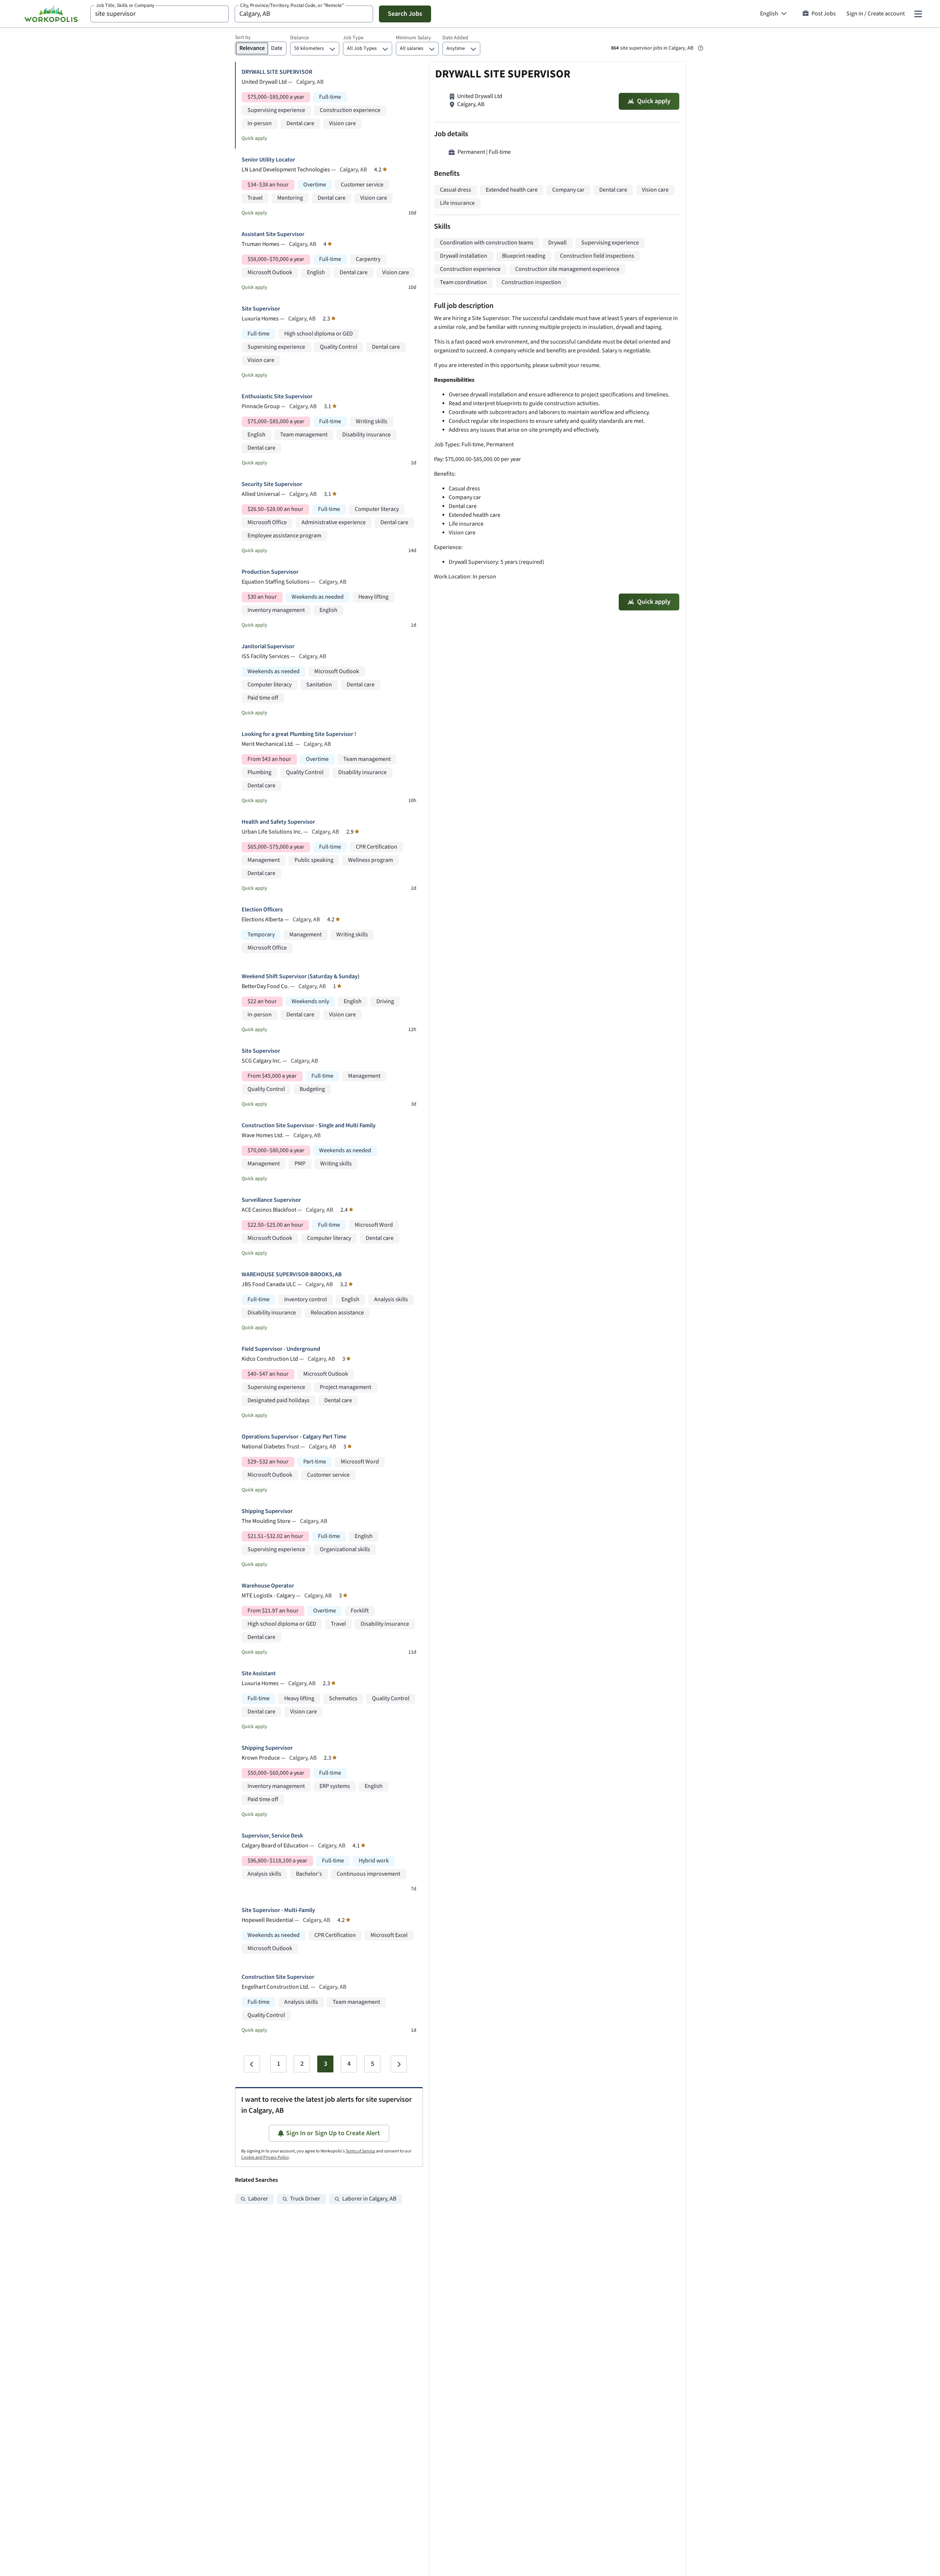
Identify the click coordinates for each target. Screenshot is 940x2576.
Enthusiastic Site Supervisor (277, 397)
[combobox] (160, 14)
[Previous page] (252, 2064)
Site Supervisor (261, 309)
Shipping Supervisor (267, 1511)
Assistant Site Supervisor (273, 234)
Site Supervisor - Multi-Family (278, 1910)
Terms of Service (360, 2151)
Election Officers (262, 910)
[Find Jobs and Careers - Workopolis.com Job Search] (51, 14)
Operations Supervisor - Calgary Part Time (294, 1437)
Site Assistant (259, 1674)
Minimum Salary (413, 38)
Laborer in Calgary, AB (369, 2199)
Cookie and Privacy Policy (265, 2157)
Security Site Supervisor (272, 484)
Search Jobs (405, 14)
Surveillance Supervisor (271, 1200)
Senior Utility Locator (268, 160)
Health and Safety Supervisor (278, 822)
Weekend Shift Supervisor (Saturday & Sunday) (301, 977)
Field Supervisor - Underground (281, 1349)
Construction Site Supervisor (278, 1977)
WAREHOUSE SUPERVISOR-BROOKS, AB (292, 1275)
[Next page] (399, 2064)
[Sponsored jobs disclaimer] (701, 48)
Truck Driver (305, 2199)
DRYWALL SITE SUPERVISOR (277, 72)
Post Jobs (824, 14)
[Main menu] (918, 14)
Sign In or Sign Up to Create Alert (333, 2133)
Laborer (258, 2199)
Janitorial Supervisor (268, 647)
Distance (299, 38)
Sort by (243, 37)
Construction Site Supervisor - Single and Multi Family (309, 1126)
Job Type (353, 38)
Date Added (455, 38)
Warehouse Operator (268, 1586)
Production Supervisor (270, 572)
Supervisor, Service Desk (272, 1836)
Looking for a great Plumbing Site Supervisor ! (299, 734)
